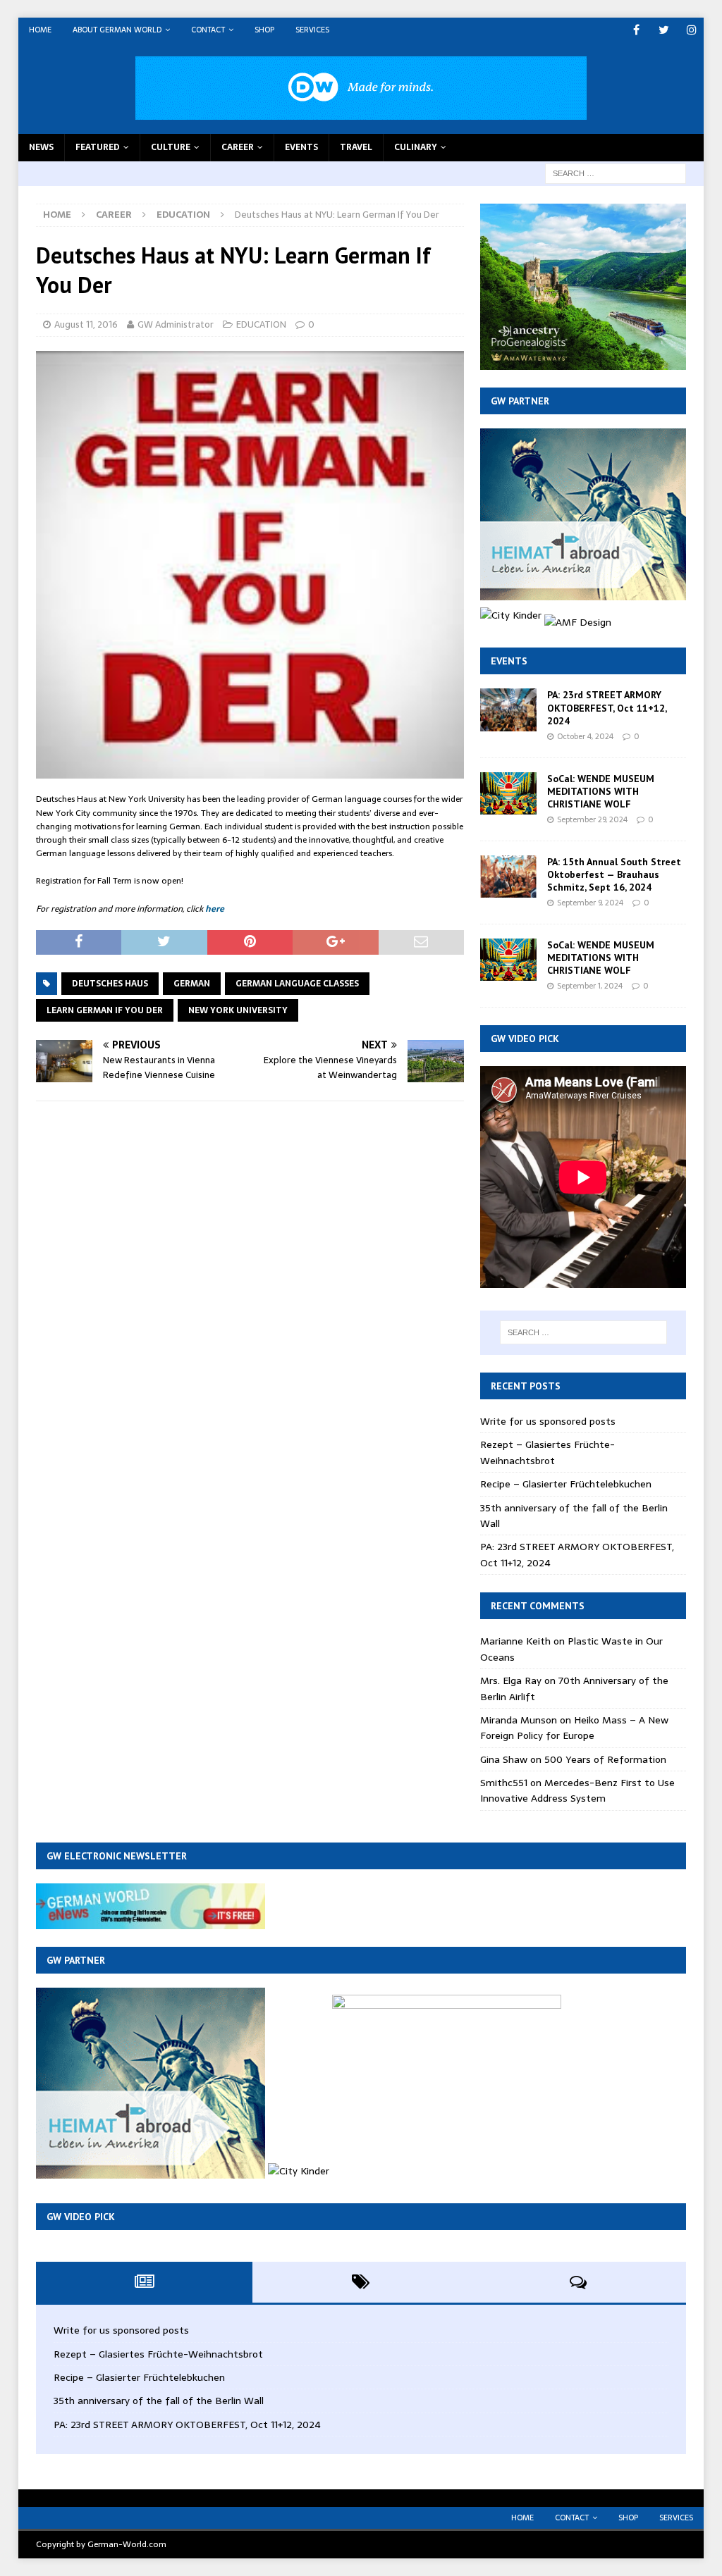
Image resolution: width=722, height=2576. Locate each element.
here (215, 909)
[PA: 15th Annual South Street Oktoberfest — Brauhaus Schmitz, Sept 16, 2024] (508, 877)
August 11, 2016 (86, 324)
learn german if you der (105, 1010)
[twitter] (664, 30)
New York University (238, 1010)
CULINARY (416, 147)
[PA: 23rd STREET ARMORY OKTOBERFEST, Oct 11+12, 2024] (508, 710)
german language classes (297, 984)
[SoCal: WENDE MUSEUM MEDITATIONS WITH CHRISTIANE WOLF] (508, 793)
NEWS (41, 147)
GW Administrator (176, 324)
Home (40, 30)
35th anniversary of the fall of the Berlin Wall (159, 2401)
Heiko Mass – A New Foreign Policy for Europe (574, 1728)
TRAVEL (356, 147)
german (192, 984)
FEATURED (98, 147)
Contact (208, 30)
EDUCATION (261, 324)
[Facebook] (636, 30)
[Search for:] (616, 173)
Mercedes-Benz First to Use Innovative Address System (577, 1790)
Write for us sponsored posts (548, 1421)
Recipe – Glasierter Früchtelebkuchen (566, 1484)
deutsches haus (110, 984)
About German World (117, 30)
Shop (264, 30)
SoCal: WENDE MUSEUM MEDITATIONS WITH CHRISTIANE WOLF (601, 791)
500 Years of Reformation (605, 1759)
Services (312, 30)
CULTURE (171, 147)
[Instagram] (691, 30)
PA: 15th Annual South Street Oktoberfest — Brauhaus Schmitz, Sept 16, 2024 (614, 874)
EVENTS (301, 147)
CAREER (238, 147)
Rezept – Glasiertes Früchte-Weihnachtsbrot (547, 1452)
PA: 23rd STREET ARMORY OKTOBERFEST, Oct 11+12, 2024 (607, 707)
